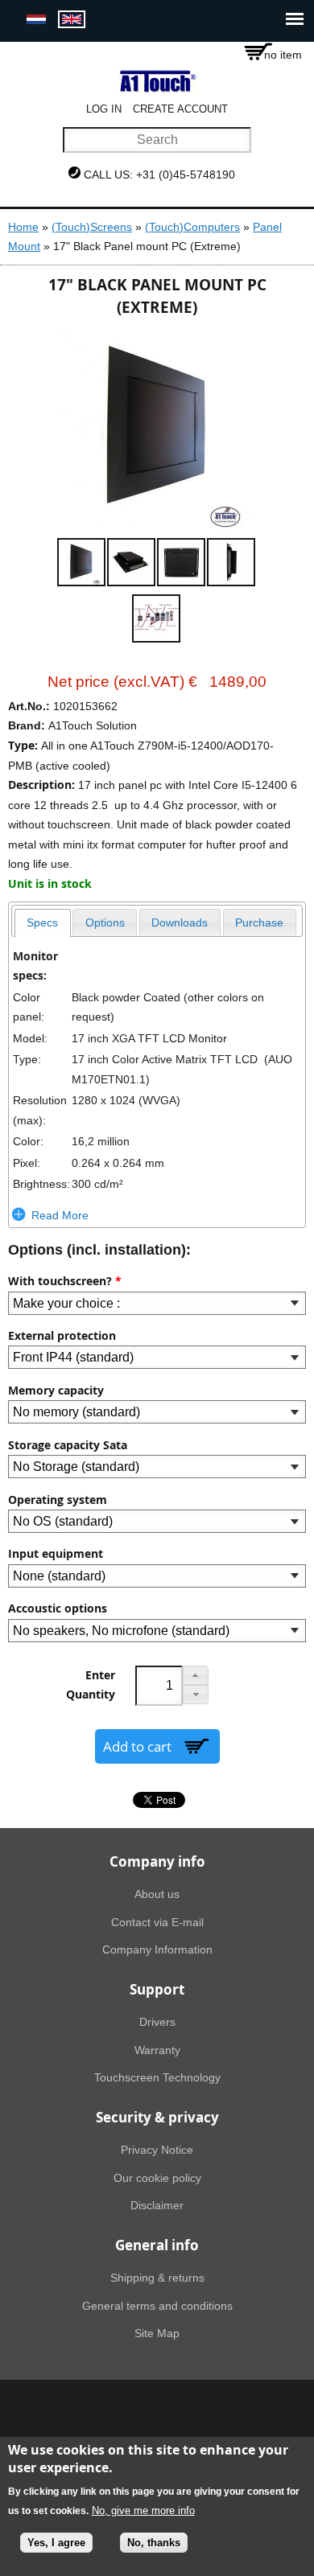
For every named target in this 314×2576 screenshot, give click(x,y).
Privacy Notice (157, 2150)
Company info (157, 1861)
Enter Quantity (91, 1685)
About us (157, 1894)
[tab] (43, 923)
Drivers (157, 2022)
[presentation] (43, 923)
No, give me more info (143, 2510)
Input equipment (56, 1554)
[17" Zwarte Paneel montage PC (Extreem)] (36, 20)
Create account (180, 109)
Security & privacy (157, 2117)
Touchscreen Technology (157, 2077)
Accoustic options (58, 1608)
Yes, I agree (56, 2543)
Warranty (157, 2050)
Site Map (157, 2333)
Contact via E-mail (157, 1922)
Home (23, 227)
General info (157, 2245)
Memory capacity (56, 1391)
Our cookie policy (157, 2178)
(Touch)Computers (192, 227)
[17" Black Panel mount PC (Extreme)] (72, 20)
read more (60, 1215)
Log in (104, 109)
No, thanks (154, 2543)
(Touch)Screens (92, 227)
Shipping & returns (157, 2278)
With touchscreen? (65, 1281)
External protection (62, 1336)
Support (157, 1989)
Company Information (157, 1949)
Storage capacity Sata (68, 1445)
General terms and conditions (157, 2306)
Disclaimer (157, 2205)
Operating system (58, 1500)
